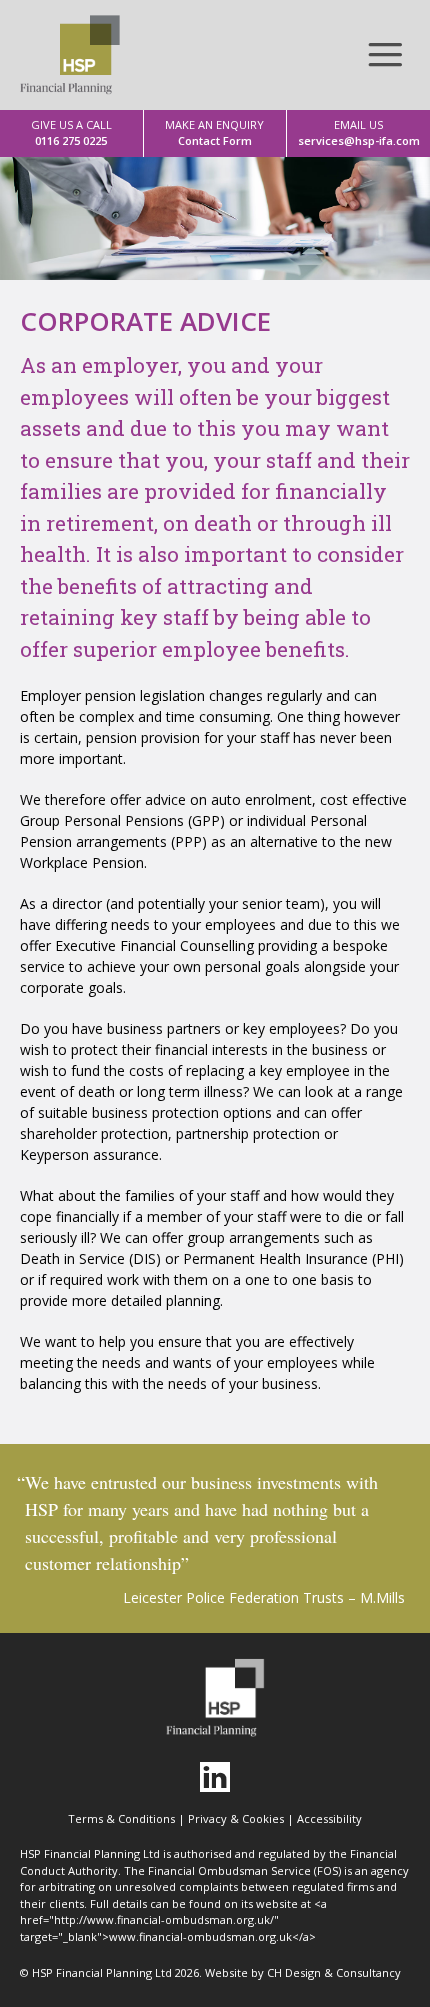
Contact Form (214, 132)
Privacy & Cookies (236, 1818)
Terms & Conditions (121, 1818)
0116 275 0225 (71, 132)
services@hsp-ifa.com (359, 132)
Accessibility (329, 1818)
